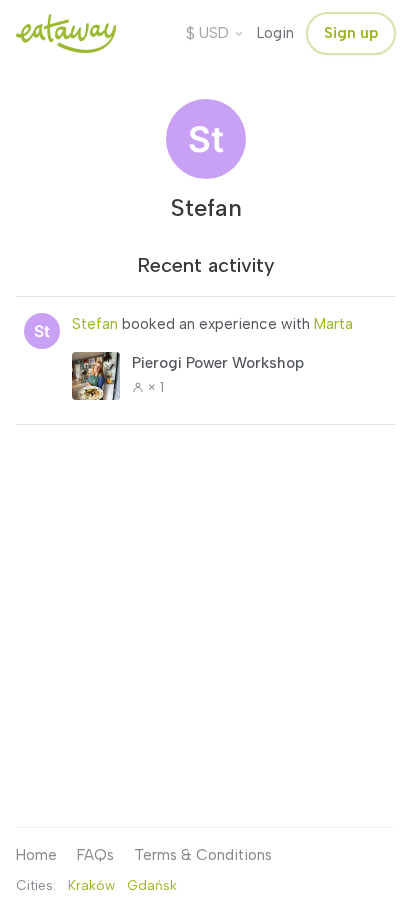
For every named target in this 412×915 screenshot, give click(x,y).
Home (36, 855)
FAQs (95, 855)
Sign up (351, 33)
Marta (333, 324)
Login (275, 33)
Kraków (91, 885)
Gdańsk (152, 885)
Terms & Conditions (203, 855)
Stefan (95, 324)
